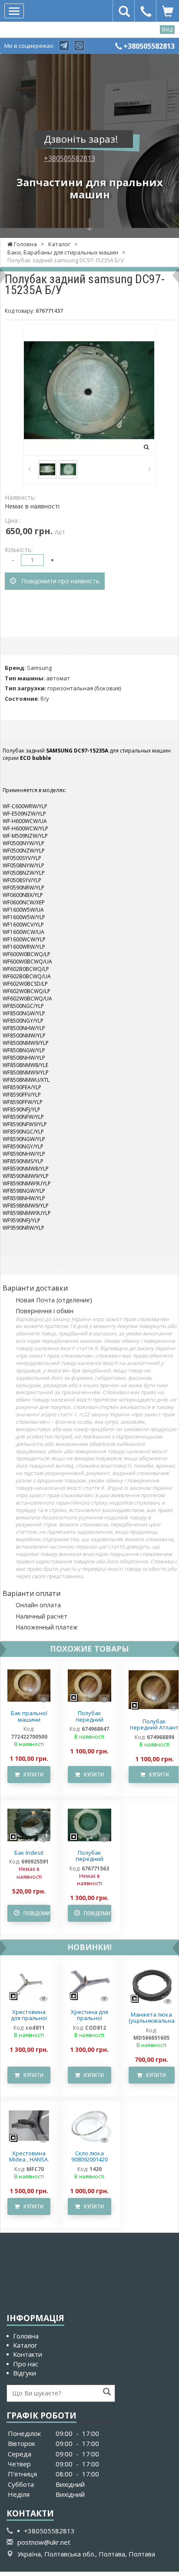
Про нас (26, 2364)
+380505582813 (149, 46)
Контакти (28, 2354)
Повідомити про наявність (58, 581)
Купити (31, 1775)
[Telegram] (64, 45)
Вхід (167, 29)
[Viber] (79, 45)
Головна (26, 2336)
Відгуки (25, 2373)
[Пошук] (107, 2392)
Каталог (25, 2345)
